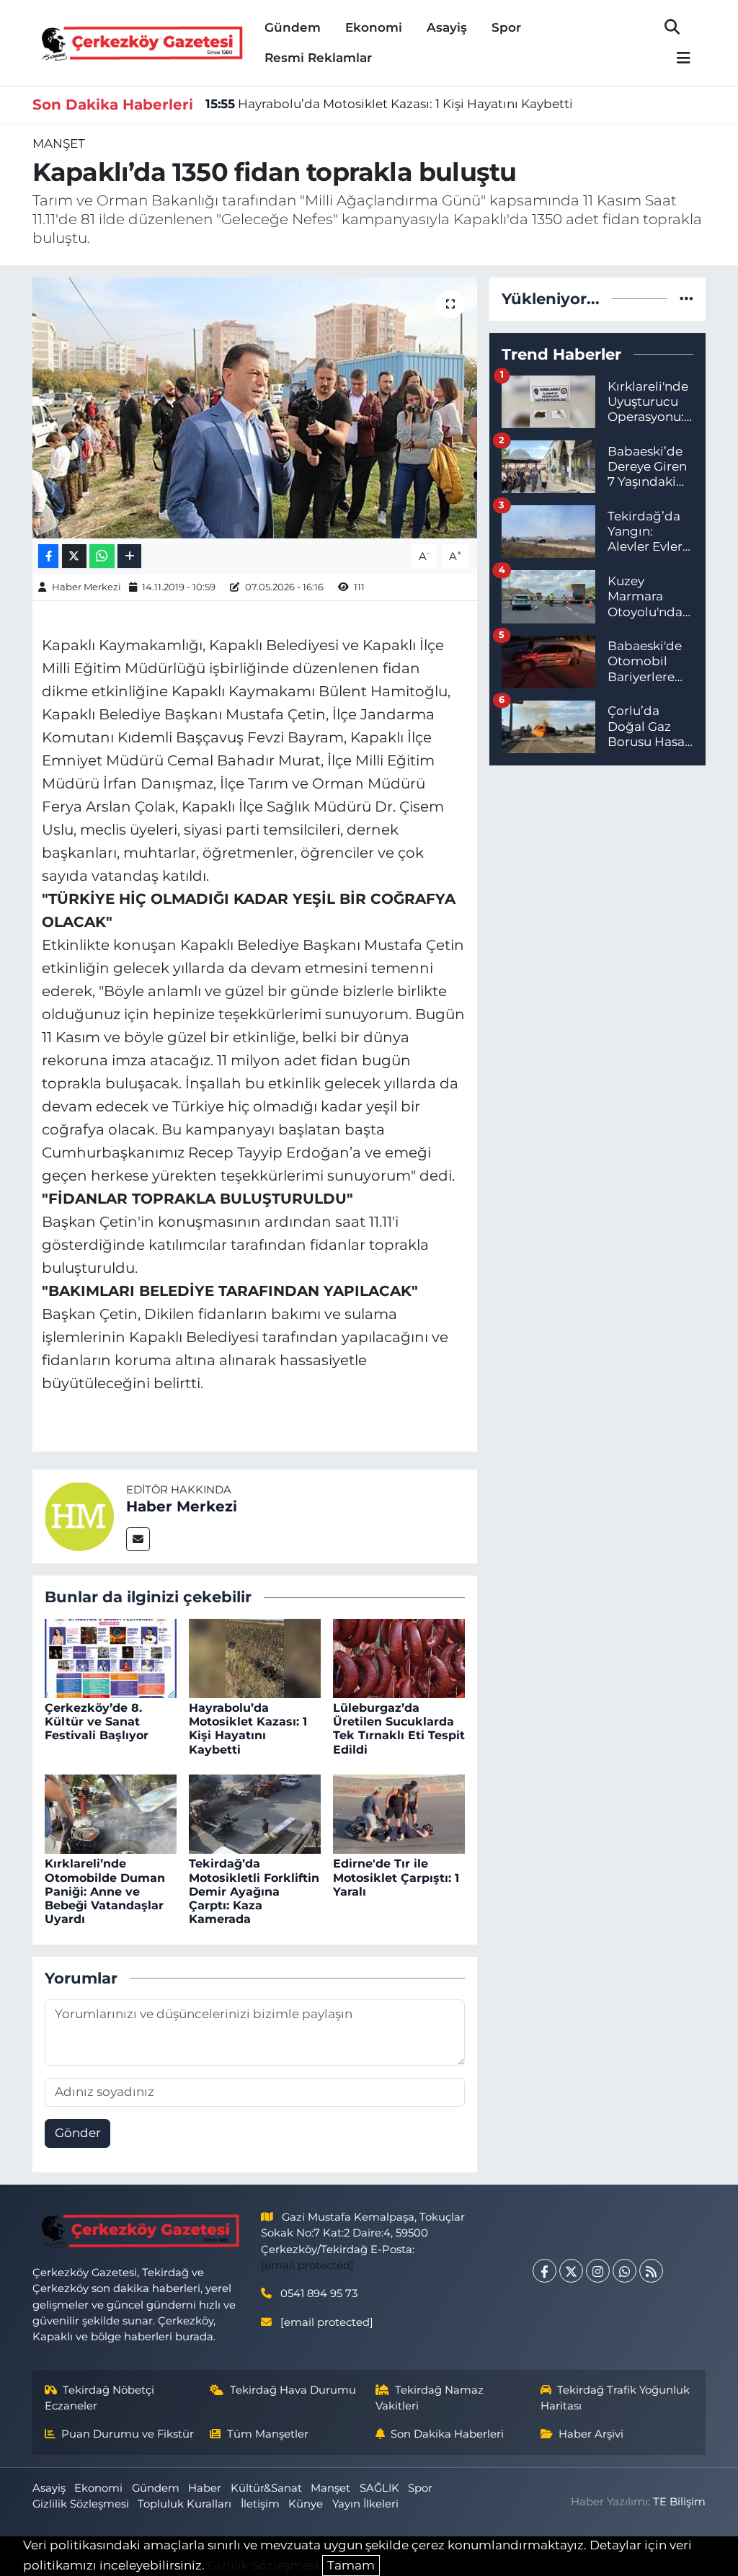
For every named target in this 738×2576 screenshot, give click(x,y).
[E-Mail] (138, 1539)
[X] (571, 2271)
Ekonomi (374, 27)
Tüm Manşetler (268, 2434)
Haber (205, 2488)
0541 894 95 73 (319, 2293)
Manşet (59, 143)
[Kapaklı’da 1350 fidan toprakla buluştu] (255, 408)
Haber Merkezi (86, 587)
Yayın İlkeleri (365, 2504)
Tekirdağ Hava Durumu (293, 2390)
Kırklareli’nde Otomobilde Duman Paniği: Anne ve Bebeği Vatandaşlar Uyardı (105, 1891)
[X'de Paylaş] (74, 556)
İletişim (260, 2504)
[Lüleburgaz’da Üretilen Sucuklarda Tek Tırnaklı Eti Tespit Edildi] (399, 1657)
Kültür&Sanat (266, 2488)
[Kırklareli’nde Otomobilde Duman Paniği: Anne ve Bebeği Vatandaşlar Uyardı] (111, 1813)
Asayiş (447, 27)
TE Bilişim (679, 2502)
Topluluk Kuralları (184, 2504)
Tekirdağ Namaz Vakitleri (430, 2398)
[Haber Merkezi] (79, 1516)
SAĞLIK (379, 2488)
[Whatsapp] (624, 2271)
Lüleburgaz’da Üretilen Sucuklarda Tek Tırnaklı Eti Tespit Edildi (399, 1729)
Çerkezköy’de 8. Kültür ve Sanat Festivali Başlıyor (97, 1722)
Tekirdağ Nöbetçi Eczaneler (100, 2398)
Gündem (293, 27)
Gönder (78, 2133)
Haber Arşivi (591, 2434)
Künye (306, 2504)
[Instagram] (598, 2271)
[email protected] (307, 2265)
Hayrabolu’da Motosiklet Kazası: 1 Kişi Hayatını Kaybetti (389, 104)
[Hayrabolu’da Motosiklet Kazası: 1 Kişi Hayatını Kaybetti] (255, 1657)
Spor (506, 27)
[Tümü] (686, 298)
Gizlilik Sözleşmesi (81, 2504)
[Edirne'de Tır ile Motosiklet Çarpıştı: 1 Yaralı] (399, 1813)
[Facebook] (544, 2271)
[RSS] (651, 2271)
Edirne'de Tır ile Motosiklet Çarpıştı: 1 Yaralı (396, 1877)
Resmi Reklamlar (318, 58)
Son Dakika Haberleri (447, 2434)
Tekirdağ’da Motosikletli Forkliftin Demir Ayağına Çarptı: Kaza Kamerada (254, 1891)
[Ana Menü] (677, 59)
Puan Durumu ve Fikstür (128, 2434)
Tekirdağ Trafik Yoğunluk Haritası (615, 2398)
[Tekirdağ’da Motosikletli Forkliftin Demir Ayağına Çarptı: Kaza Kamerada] (255, 1813)
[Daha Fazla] (129, 556)
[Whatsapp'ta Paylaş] (102, 556)
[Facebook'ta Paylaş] (48, 556)
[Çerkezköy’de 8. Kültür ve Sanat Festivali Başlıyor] (111, 1657)
